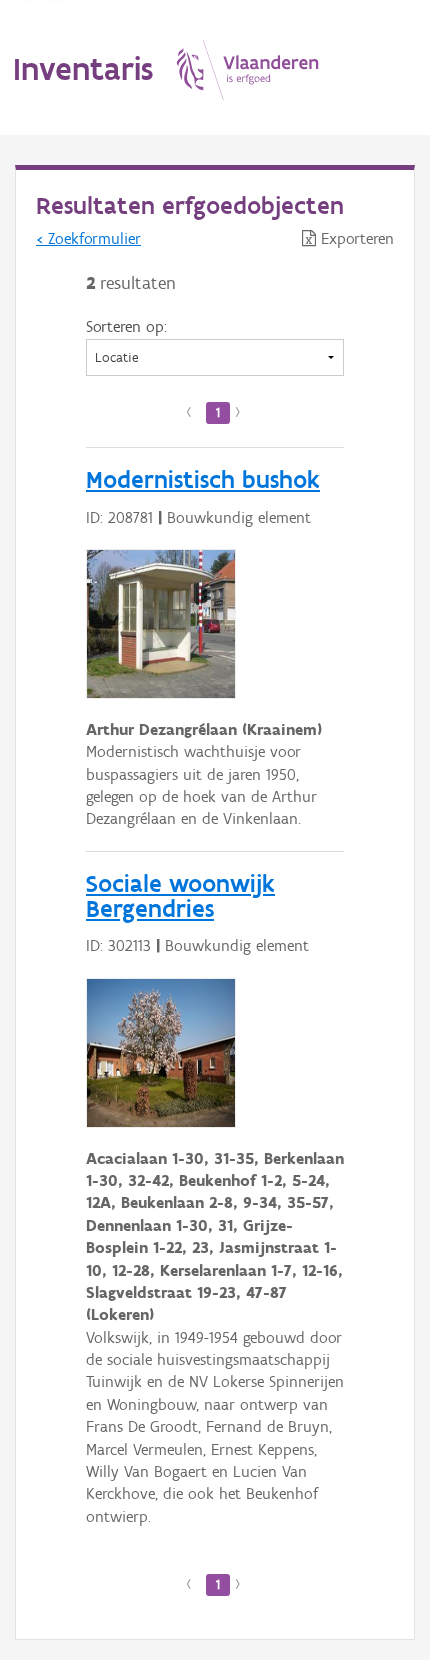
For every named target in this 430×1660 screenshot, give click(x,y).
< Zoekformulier (88, 238)
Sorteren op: (126, 326)
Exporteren (355, 238)
